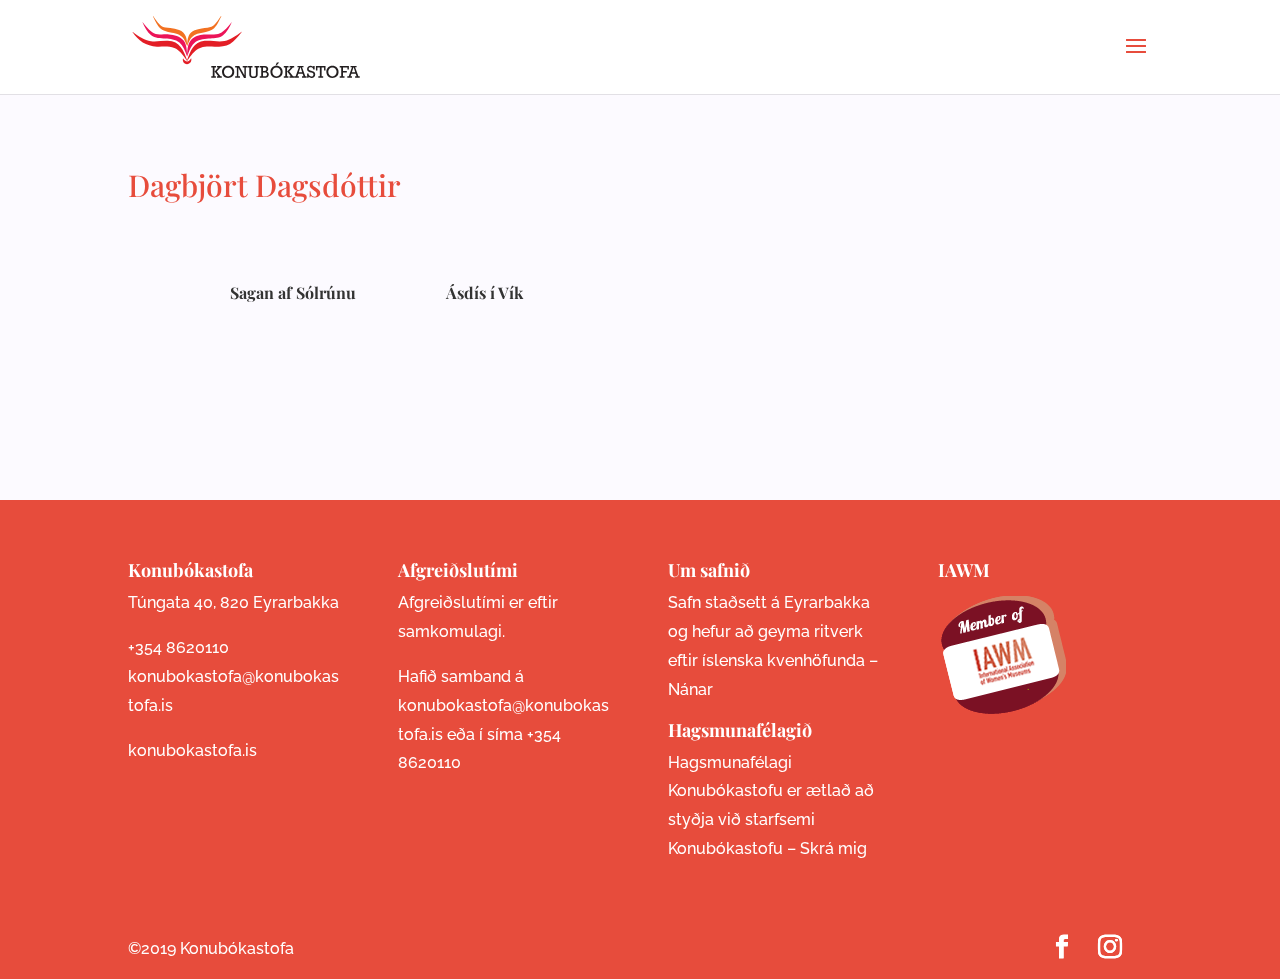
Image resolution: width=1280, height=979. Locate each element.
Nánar (690, 689)
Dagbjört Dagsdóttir (264, 185)
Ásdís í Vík (484, 292)
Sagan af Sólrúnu (293, 292)
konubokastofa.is (192, 750)
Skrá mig (833, 848)
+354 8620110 (178, 647)
